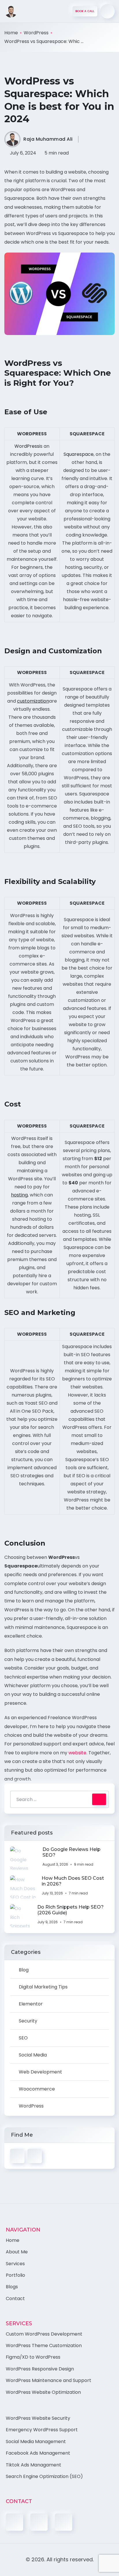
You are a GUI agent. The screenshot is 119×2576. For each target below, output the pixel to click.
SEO (23, 2038)
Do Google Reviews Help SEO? (71, 1852)
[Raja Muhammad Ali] (11, 11)
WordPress (36, 33)
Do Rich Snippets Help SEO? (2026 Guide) (70, 1910)
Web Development (40, 2072)
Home (11, 33)
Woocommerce (37, 2089)
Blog (24, 1970)
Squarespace (79, 454)
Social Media (33, 2055)
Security (28, 2021)
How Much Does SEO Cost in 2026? (73, 1881)
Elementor (31, 2004)
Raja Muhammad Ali (48, 139)
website (77, 1753)
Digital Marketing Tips (43, 1987)
